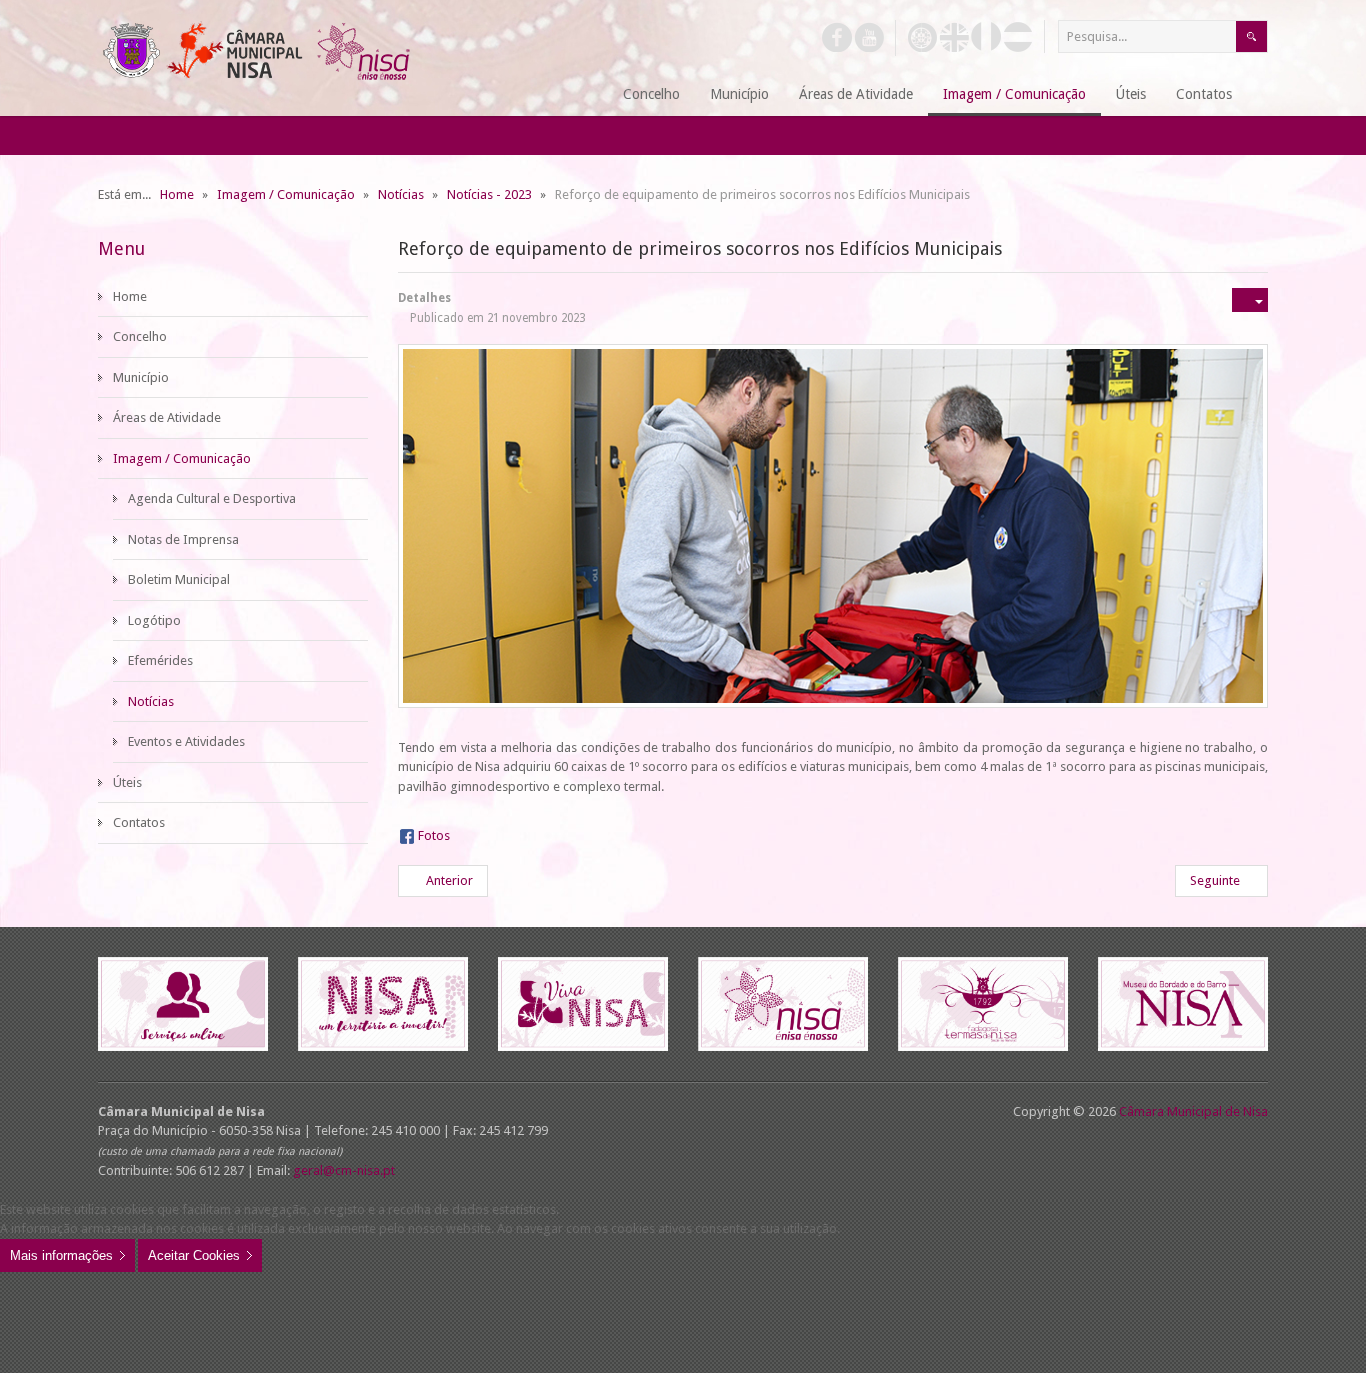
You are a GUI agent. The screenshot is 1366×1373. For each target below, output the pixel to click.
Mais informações (61, 1255)
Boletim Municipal (179, 579)
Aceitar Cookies (194, 1255)
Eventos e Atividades (186, 741)
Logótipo (154, 620)
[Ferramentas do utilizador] (1250, 300)
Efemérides (160, 660)
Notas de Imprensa (183, 539)
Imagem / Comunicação (182, 458)
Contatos (139, 822)
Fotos (434, 835)
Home (130, 296)
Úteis (127, 782)
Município (141, 377)
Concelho (140, 336)
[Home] (583, 95)
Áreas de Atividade (167, 417)
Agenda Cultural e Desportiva (212, 498)
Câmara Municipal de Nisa (1193, 1111)
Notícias (151, 701)
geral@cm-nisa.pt (344, 1170)
